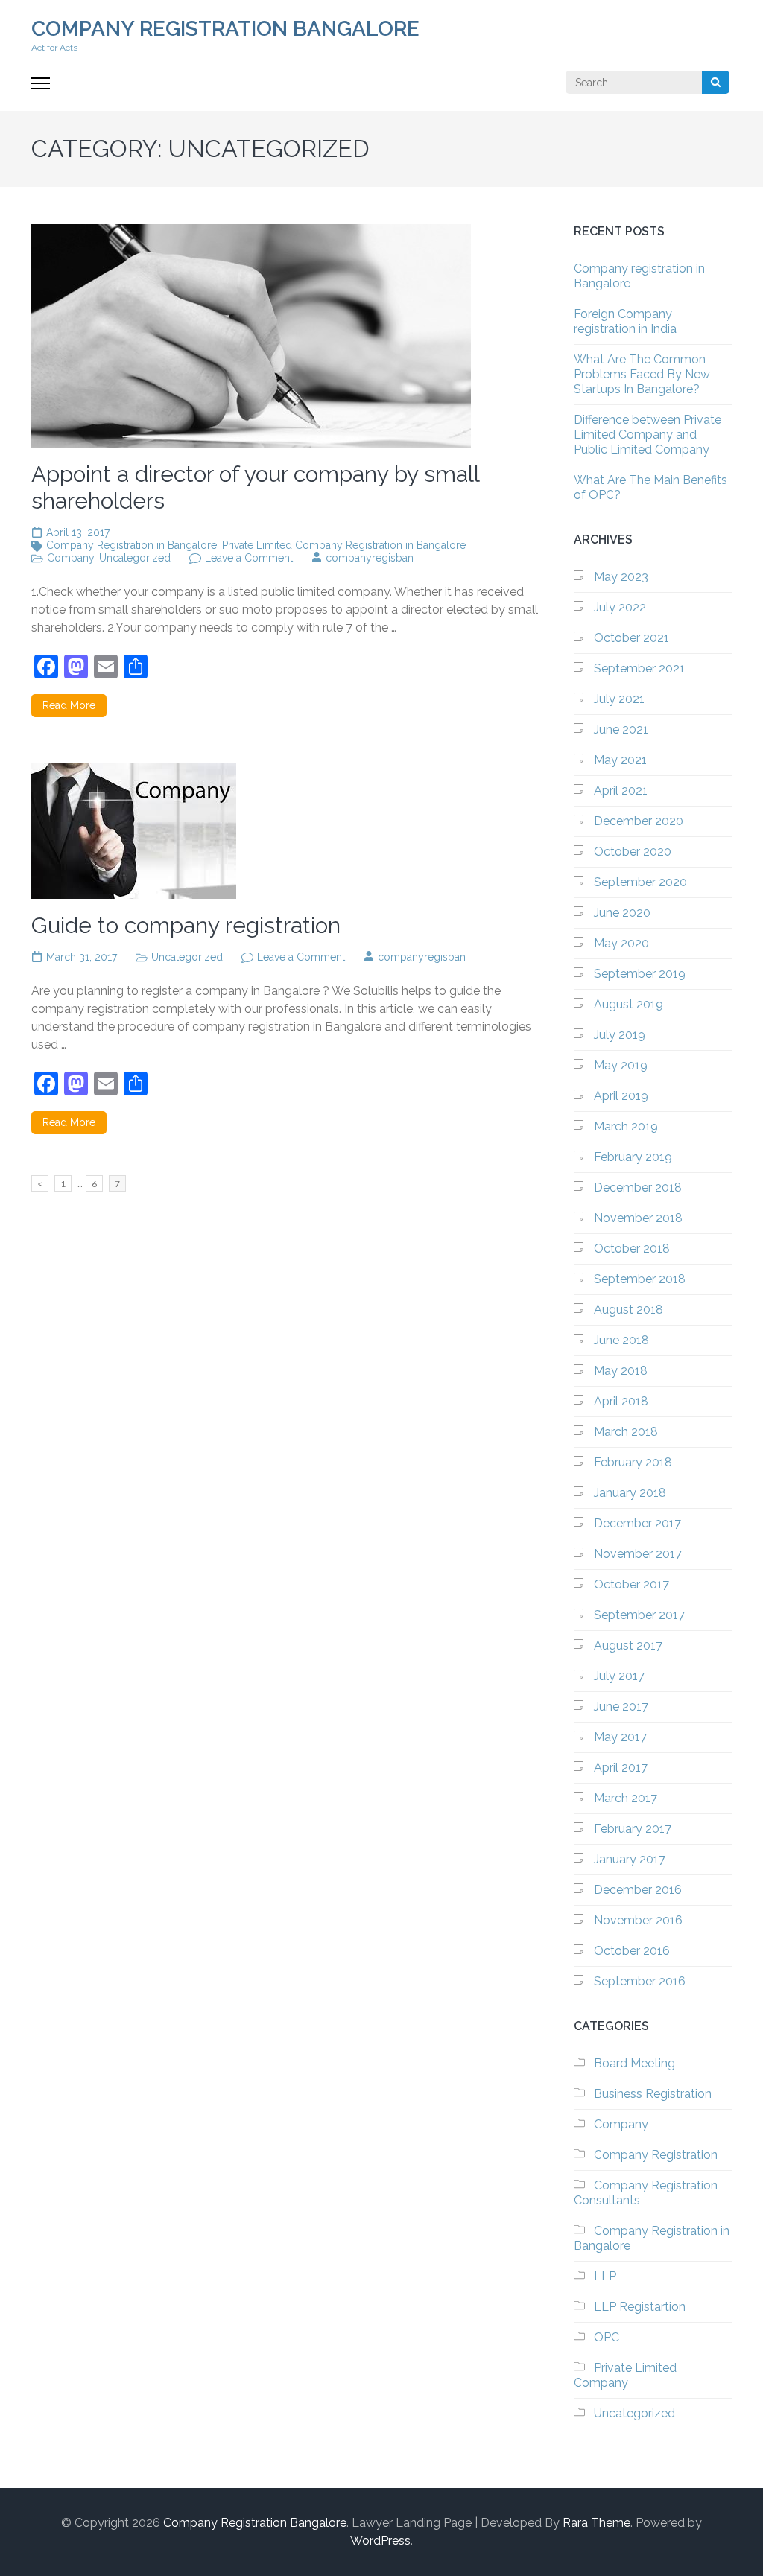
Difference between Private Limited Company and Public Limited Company (648, 435)
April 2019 (621, 1096)
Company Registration (656, 2155)
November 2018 (638, 1218)
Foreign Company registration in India (625, 321)
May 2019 (621, 1065)
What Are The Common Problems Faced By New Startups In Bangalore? (642, 374)
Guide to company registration (186, 925)
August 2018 (629, 1310)
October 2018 (632, 1249)
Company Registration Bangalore (225, 29)
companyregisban (370, 558)
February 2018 (633, 1462)
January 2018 (630, 1493)
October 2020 (633, 852)
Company (70, 558)
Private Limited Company (625, 2375)
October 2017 (631, 1584)
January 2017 (630, 1859)
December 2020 (639, 821)
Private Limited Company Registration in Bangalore (344, 545)
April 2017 (621, 1768)
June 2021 (621, 729)
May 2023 (621, 577)
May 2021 (620, 760)
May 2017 (620, 1737)
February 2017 (633, 1829)
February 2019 (633, 1157)
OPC (607, 2337)
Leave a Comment (249, 558)
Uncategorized (135, 558)
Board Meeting (634, 2063)
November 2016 (638, 1920)
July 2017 (619, 1676)
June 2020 (622, 913)
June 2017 (621, 1707)
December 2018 (638, 1187)
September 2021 (639, 668)
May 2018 (621, 1371)
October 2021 (631, 638)
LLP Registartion (640, 2307)
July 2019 (620, 1035)
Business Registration (653, 2094)
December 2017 (637, 1523)
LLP (605, 2276)
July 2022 (620, 607)
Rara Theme (596, 2523)
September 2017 (639, 1615)
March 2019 (626, 1126)
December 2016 (638, 1890)
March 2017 (626, 1798)
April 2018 (621, 1401)
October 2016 (632, 1951)
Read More (69, 705)
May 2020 (621, 943)
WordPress (380, 2541)
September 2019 (640, 974)
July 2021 (619, 699)
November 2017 (638, 1554)
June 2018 (621, 1340)
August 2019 (629, 1004)
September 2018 (640, 1279)
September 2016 (640, 1981)
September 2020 (640, 882)
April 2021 (621, 791)
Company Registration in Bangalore (132, 545)
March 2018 (626, 1432)
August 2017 (628, 1645)
